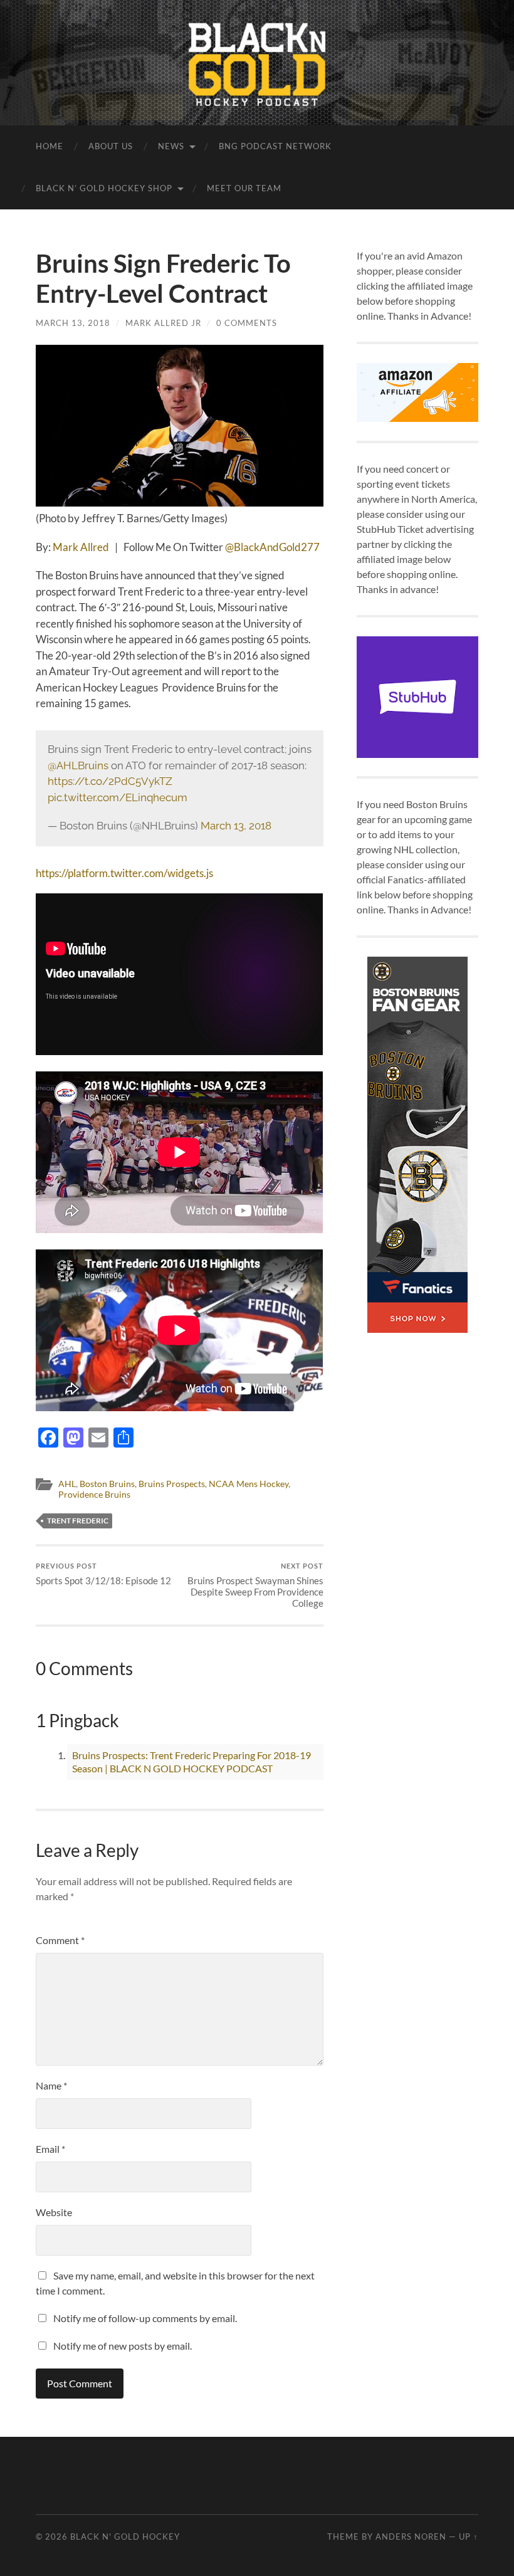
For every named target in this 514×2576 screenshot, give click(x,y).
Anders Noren (411, 2537)
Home (50, 146)
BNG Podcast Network (275, 146)
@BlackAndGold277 (272, 547)
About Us (111, 146)
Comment (60, 1940)
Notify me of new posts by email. (123, 2346)
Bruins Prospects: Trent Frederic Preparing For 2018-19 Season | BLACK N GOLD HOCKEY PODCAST (191, 1762)
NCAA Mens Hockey (249, 1484)
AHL (67, 1484)
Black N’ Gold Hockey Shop (104, 188)
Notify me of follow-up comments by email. (145, 2318)
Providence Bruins (94, 1495)
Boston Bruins (107, 1484)
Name (51, 2085)
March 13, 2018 (73, 323)
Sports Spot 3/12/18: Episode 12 (103, 1574)
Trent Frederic (78, 1521)
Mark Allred (81, 547)
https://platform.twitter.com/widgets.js (124, 873)
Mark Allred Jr (163, 323)
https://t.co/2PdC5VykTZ (110, 781)
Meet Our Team (244, 188)
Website (54, 2212)
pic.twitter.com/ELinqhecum (118, 797)
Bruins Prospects (172, 1484)
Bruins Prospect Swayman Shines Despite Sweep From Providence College (255, 1585)
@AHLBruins (78, 765)
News (171, 146)
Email (50, 2149)
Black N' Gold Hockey (125, 2537)
